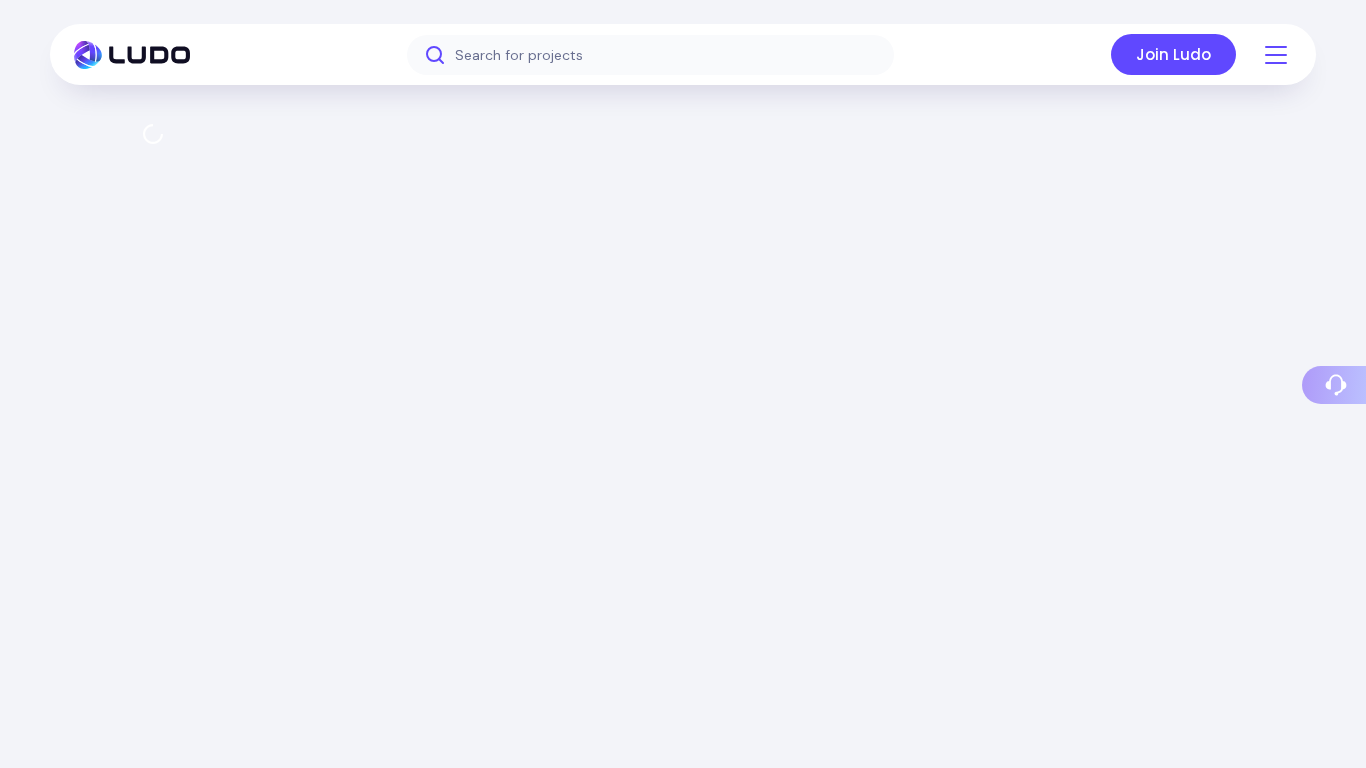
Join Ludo (1173, 54)
